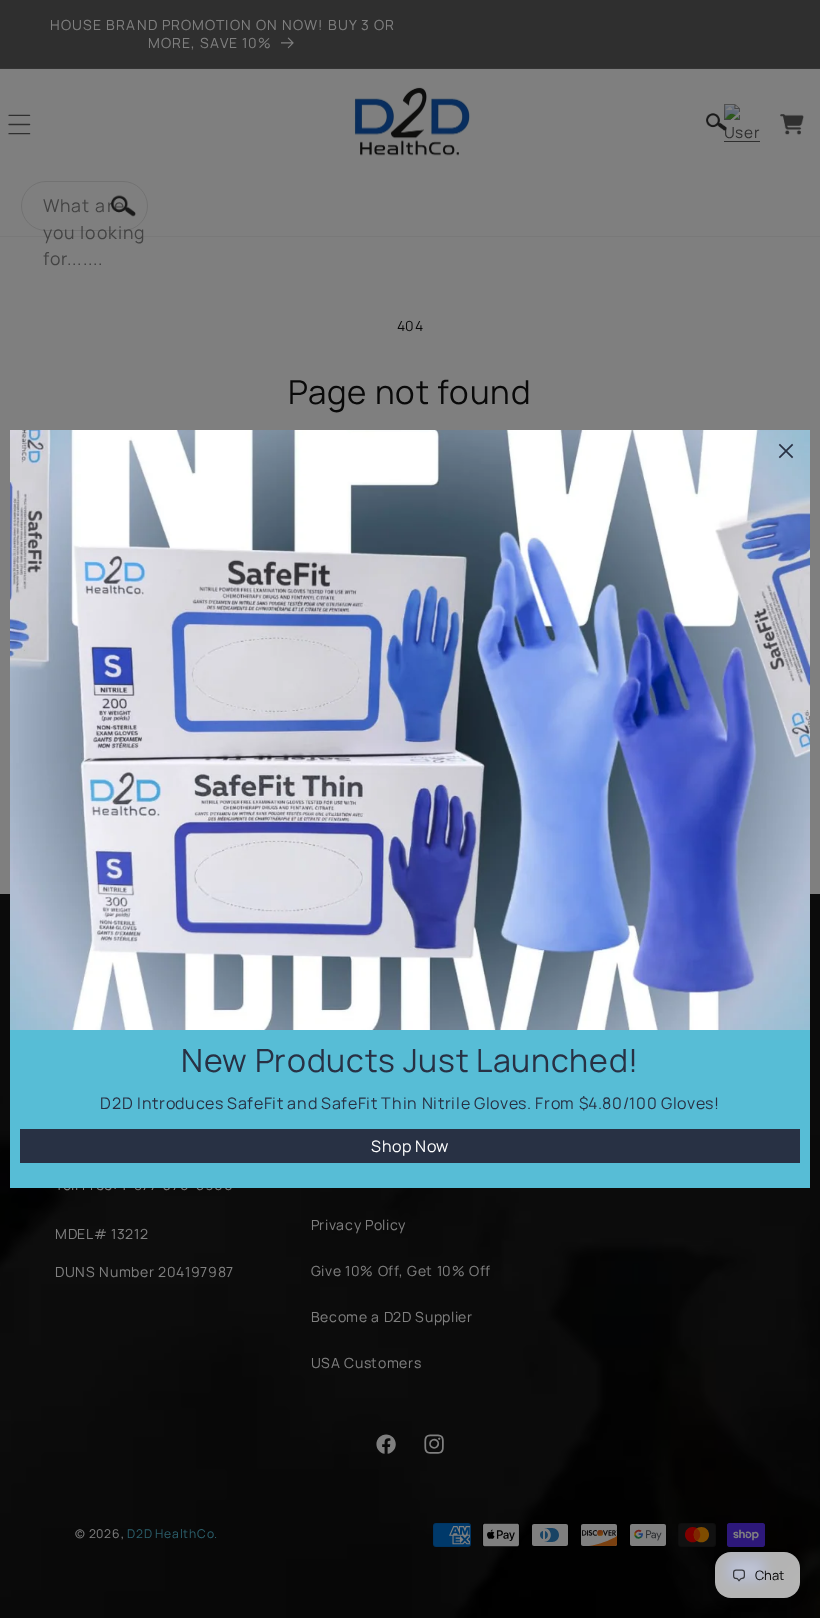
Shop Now (410, 1146)
